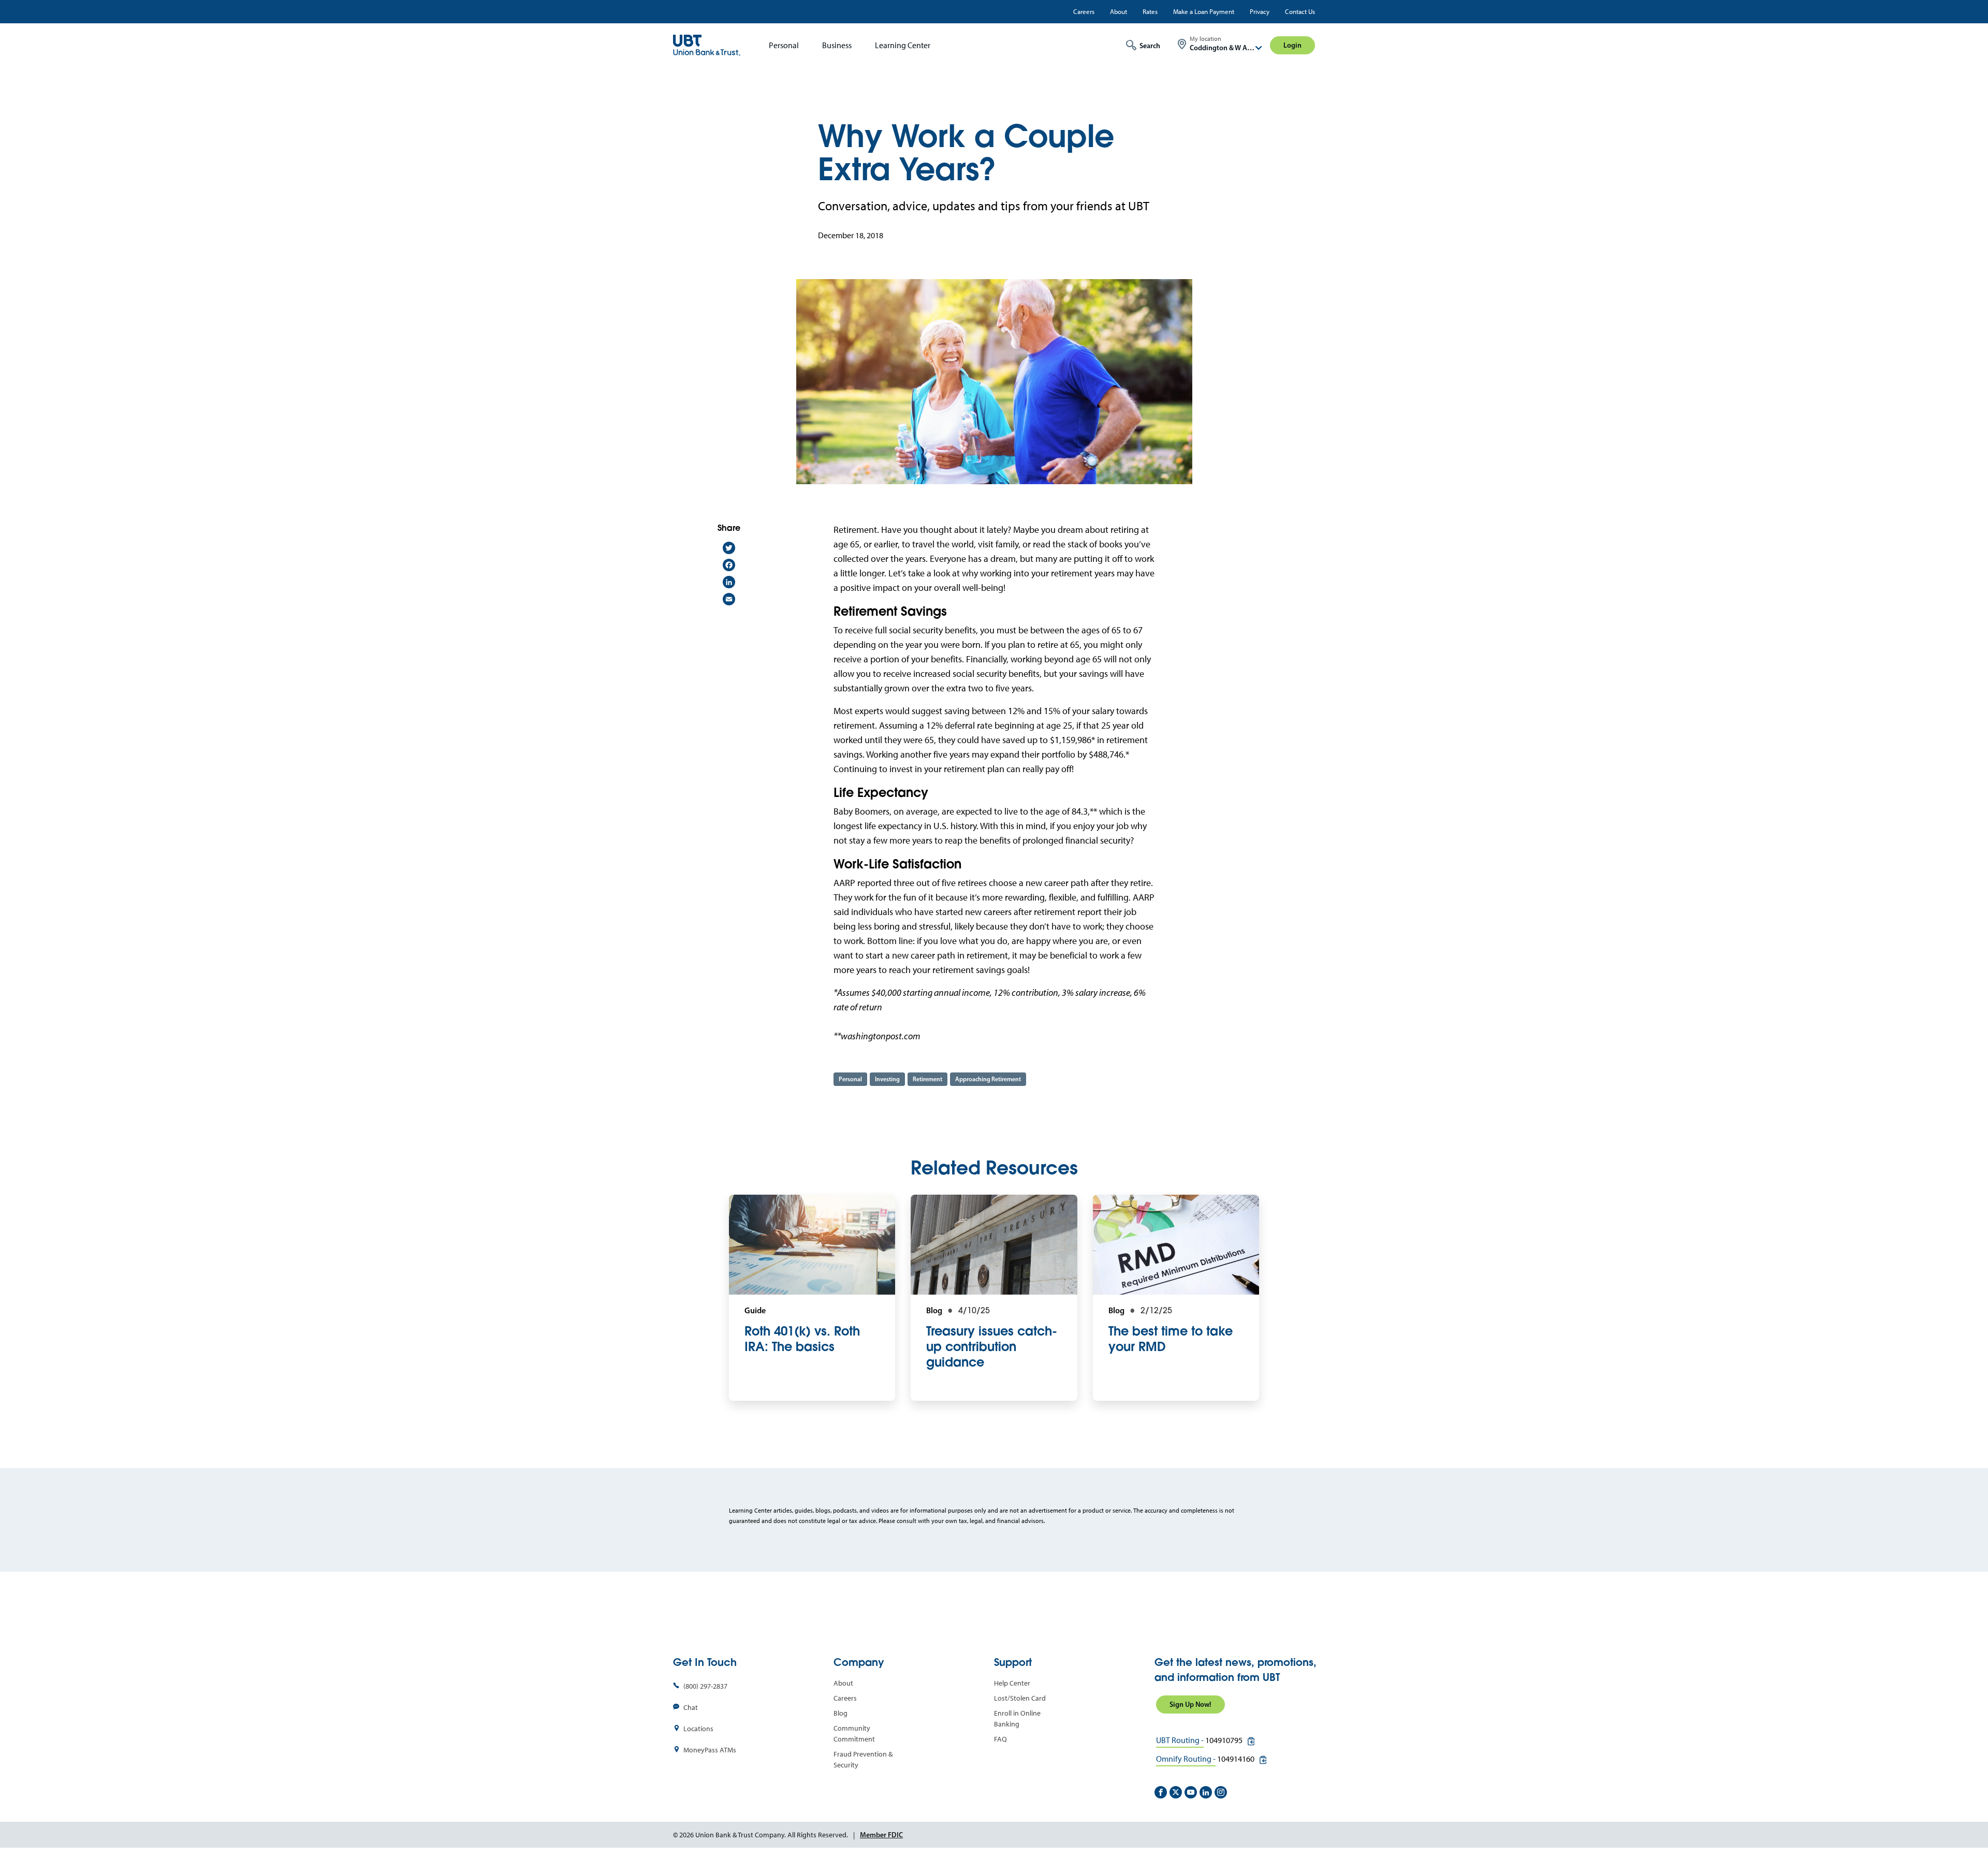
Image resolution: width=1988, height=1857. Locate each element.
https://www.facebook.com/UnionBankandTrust (1161, 1792)
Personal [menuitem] (784, 45)
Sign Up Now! (1190, 1704)
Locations (698, 1729)
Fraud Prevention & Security (863, 1760)
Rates (1150, 12)
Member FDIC (881, 1835)
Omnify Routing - (1186, 1759)
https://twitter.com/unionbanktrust (1176, 1792)
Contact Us (1300, 12)
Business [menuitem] (837, 45)
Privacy (1260, 12)
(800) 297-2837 (705, 1686)
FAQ (1000, 1739)
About (1119, 12)
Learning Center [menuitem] (903, 45)
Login (1292, 45)
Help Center (1012, 1683)
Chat (691, 1708)
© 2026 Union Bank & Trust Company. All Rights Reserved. (761, 1835)
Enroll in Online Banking (1017, 1719)
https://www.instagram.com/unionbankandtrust (1221, 1792)
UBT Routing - (1180, 1740)
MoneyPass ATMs (710, 1750)
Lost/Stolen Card (1020, 1698)
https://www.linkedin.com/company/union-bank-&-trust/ (1206, 1792)
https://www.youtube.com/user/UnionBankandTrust (1191, 1792)
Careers (1084, 12)
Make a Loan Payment (1204, 12)
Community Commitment (854, 1734)
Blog (840, 1713)
